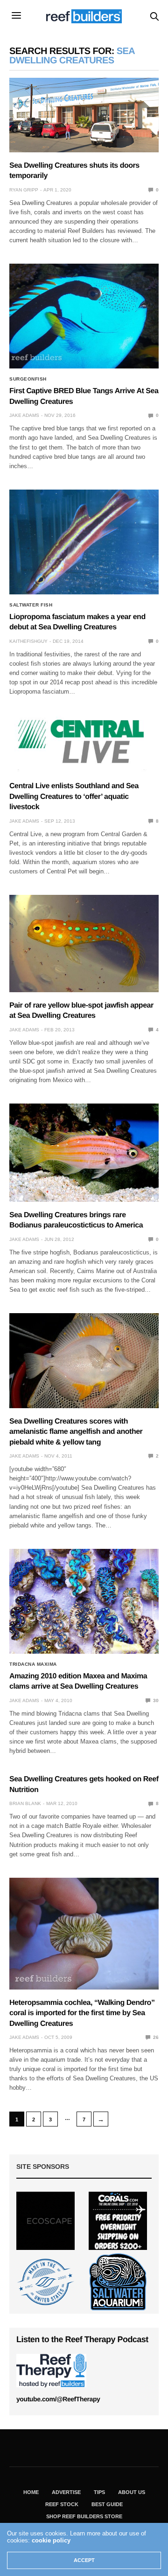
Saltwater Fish (31, 605)
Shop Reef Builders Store (84, 2516)
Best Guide (107, 2504)
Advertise (66, 2492)
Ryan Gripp (24, 190)
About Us (132, 2492)
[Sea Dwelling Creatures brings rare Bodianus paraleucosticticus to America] (84, 1153)
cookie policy (51, 2540)
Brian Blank (25, 1803)
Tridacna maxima (33, 1664)
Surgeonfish (28, 379)
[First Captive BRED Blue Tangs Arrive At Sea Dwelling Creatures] (84, 316)
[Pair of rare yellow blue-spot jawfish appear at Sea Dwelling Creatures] (84, 944)
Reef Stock (62, 2504)
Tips (99, 2492)
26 (155, 2037)
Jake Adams (24, 415)
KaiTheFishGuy (28, 641)
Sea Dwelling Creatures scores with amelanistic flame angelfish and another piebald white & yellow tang (76, 1432)
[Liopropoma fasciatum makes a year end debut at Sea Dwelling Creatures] (84, 542)
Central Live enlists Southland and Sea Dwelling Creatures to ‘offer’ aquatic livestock (74, 797)
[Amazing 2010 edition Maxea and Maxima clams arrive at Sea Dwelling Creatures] (84, 1601)
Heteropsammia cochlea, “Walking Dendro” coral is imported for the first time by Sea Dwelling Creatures (82, 2013)
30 (155, 1700)
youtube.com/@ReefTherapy (58, 2399)
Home (31, 2492)
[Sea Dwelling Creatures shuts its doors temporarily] (84, 115)
